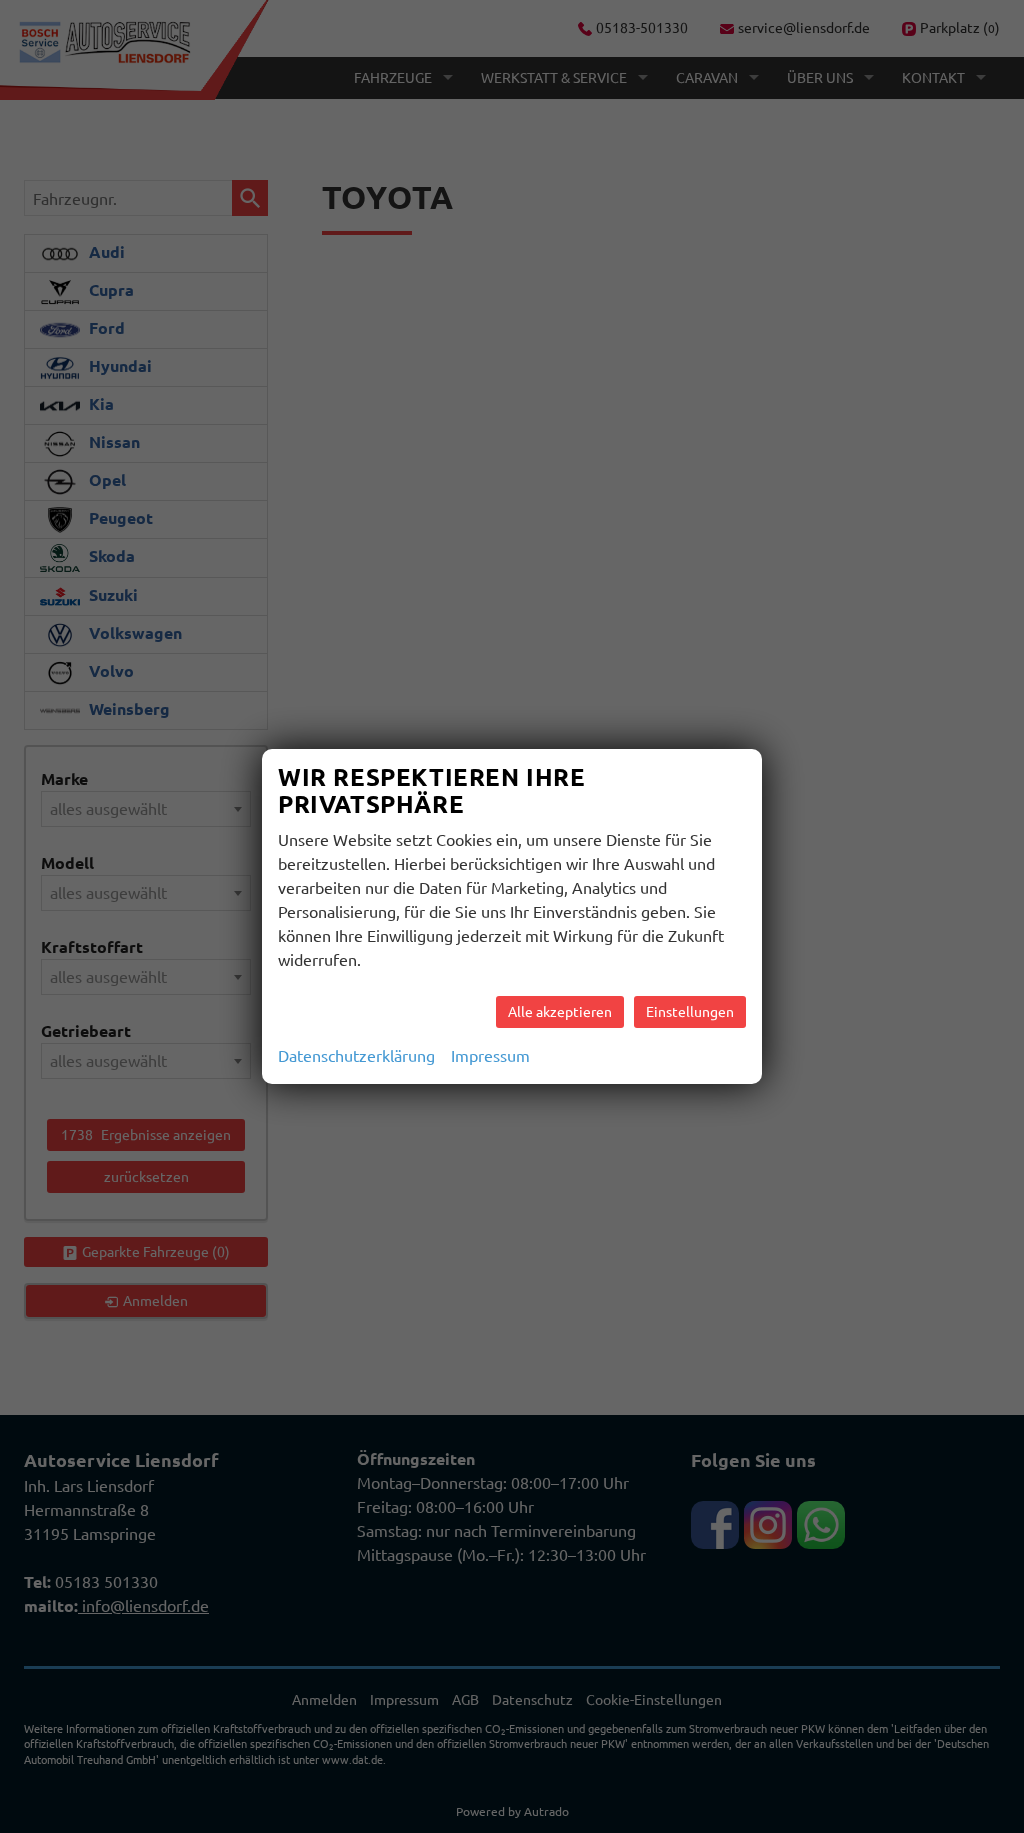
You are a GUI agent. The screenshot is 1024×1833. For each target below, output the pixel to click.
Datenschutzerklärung (356, 1056)
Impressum (490, 1056)
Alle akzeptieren (560, 1012)
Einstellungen (690, 1012)
